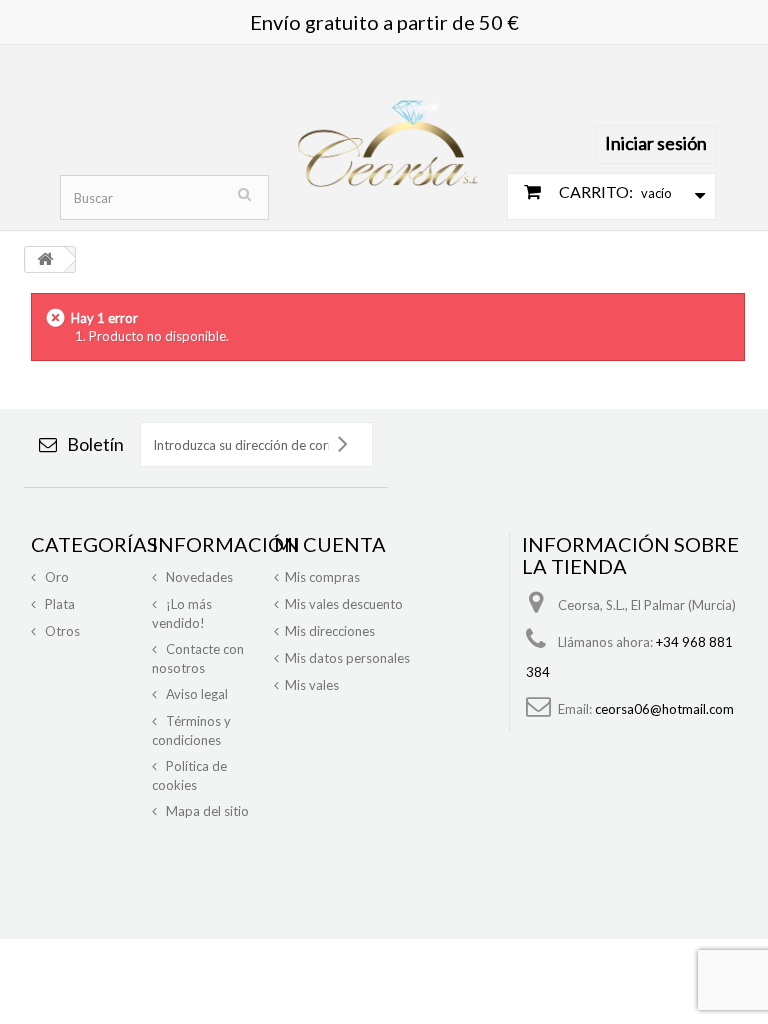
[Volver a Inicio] (45, 259)
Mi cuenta (330, 544)
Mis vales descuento (344, 604)
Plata (58, 604)
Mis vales (312, 685)
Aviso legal (195, 694)
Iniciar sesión (656, 143)
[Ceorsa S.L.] (387, 134)
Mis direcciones (330, 631)
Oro (55, 577)
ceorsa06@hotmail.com (664, 709)
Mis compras (322, 577)
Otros (61, 631)
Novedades (198, 577)
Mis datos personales (347, 658)
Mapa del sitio (206, 811)
